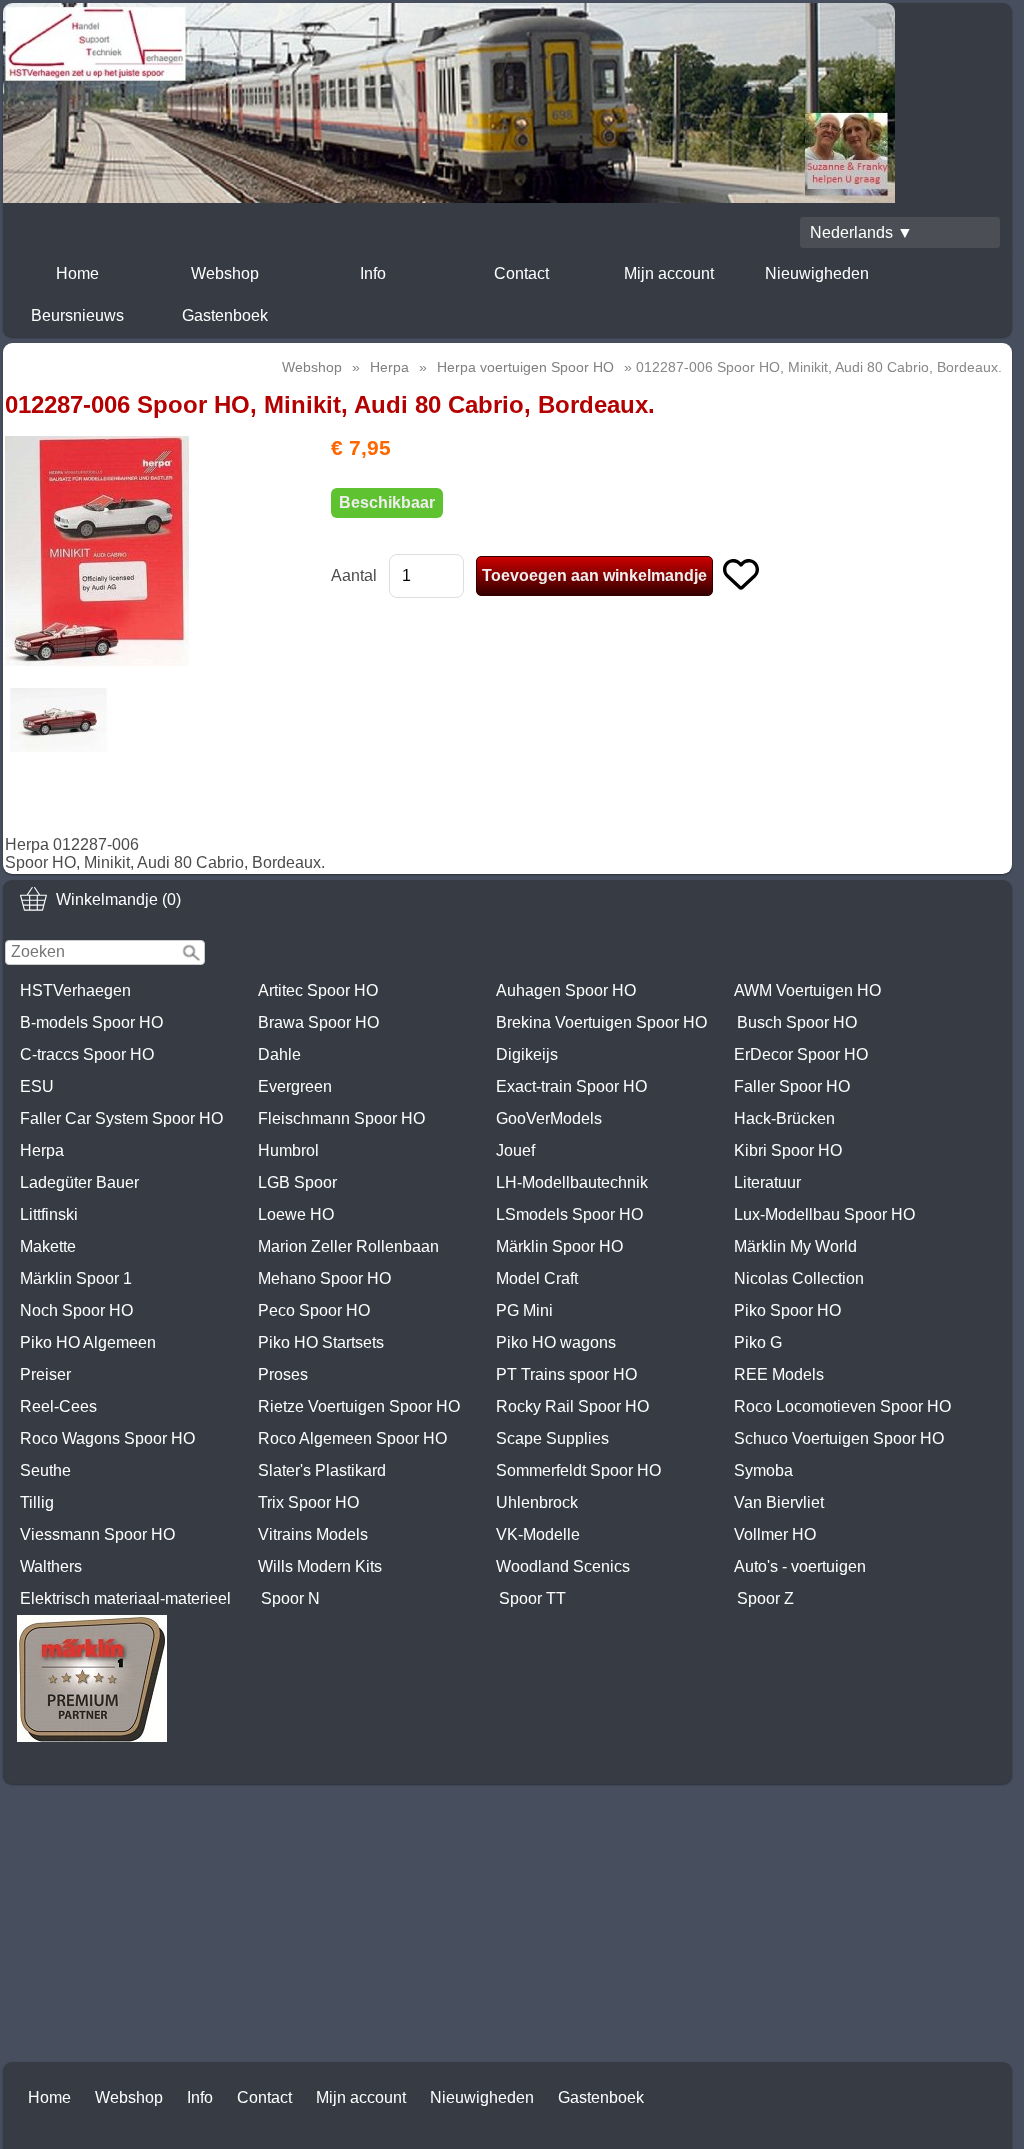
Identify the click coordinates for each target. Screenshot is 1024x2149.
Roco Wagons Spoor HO (107, 1438)
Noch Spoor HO (76, 1310)
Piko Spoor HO (787, 1310)
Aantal (354, 575)
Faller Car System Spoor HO (121, 1118)
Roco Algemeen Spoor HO (352, 1438)
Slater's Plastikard (322, 1470)
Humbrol (288, 1150)
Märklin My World (795, 1246)
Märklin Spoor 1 (76, 1278)
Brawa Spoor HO (318, 1022)
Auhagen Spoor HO (566, 990)
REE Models (779, 1374)
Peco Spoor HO (314, 1310)
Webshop (225, 273)
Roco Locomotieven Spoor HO (842, 1406)
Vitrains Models (313, 1534)
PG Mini (524, 1310)
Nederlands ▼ (861, 232)
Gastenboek (225, 315)
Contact (521, 273)
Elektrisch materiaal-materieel (125, 1598)
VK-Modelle (538, 1534)
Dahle (279, 1054)
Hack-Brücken (784, 1118)
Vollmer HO (775, 1534)
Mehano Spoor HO (324, 1278)
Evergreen (295, 1086)
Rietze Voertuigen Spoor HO (359, 1406)
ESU (37, 1086)
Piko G (758, 1342)
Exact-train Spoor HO (571, 1086)
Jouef (515, 1150)
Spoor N (290, 1598)
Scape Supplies (552, 1438)
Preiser (45, 1374)
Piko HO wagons (556, 1342)
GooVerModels (549, 1118)
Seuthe (45, 1470)
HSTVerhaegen (75, 990)
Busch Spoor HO (797, 1022)
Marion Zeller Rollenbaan (348, 1246)
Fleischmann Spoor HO (341, 1118)
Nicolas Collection (799, 1278)
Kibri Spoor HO (788, 1150)
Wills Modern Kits (320, 1566)
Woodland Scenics (563, 1566)
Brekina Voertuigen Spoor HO (601, 1022)
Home (77, 273)
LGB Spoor (297, 1182)
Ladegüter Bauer (79, 1182)
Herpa (42, 1150)
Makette (48, 1246)
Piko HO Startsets (321, 1342)
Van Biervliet (779, 1502)
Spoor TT (532, 1598)
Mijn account (669, 273)
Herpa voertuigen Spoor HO (525, 367)
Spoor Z (765, 1598)
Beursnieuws (77, 315)
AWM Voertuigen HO (807, 990)
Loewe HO (296, 1214)
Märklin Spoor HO (559, 1246)
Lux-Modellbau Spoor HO (824, 1214)
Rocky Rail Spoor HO (572, 1406)
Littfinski (49, 1214)
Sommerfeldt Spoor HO (578, 1470)
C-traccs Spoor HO (87, 1054)
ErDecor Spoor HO (801, 1054)
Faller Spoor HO (792, 1086)
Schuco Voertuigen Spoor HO (839, 1438)
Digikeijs (527, 1054)
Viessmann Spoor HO (97, 1534)
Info (373, 273)
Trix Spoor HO (308, 1502)
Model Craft (537, 1278)
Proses (283, 1374)
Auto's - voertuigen (800, 1566)
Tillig (37, 1502)
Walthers (51, 1566)
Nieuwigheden (817, 273)
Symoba (763, 1470)
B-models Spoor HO (91, 1022)
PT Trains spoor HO (566, 1374)
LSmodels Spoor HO (569, 1214)
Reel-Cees (58, 1406)
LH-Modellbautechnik (572, 1182)
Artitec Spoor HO (318, 990)
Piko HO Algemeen (88, 1342)
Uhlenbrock (537, 1502)
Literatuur (767, 1182)
